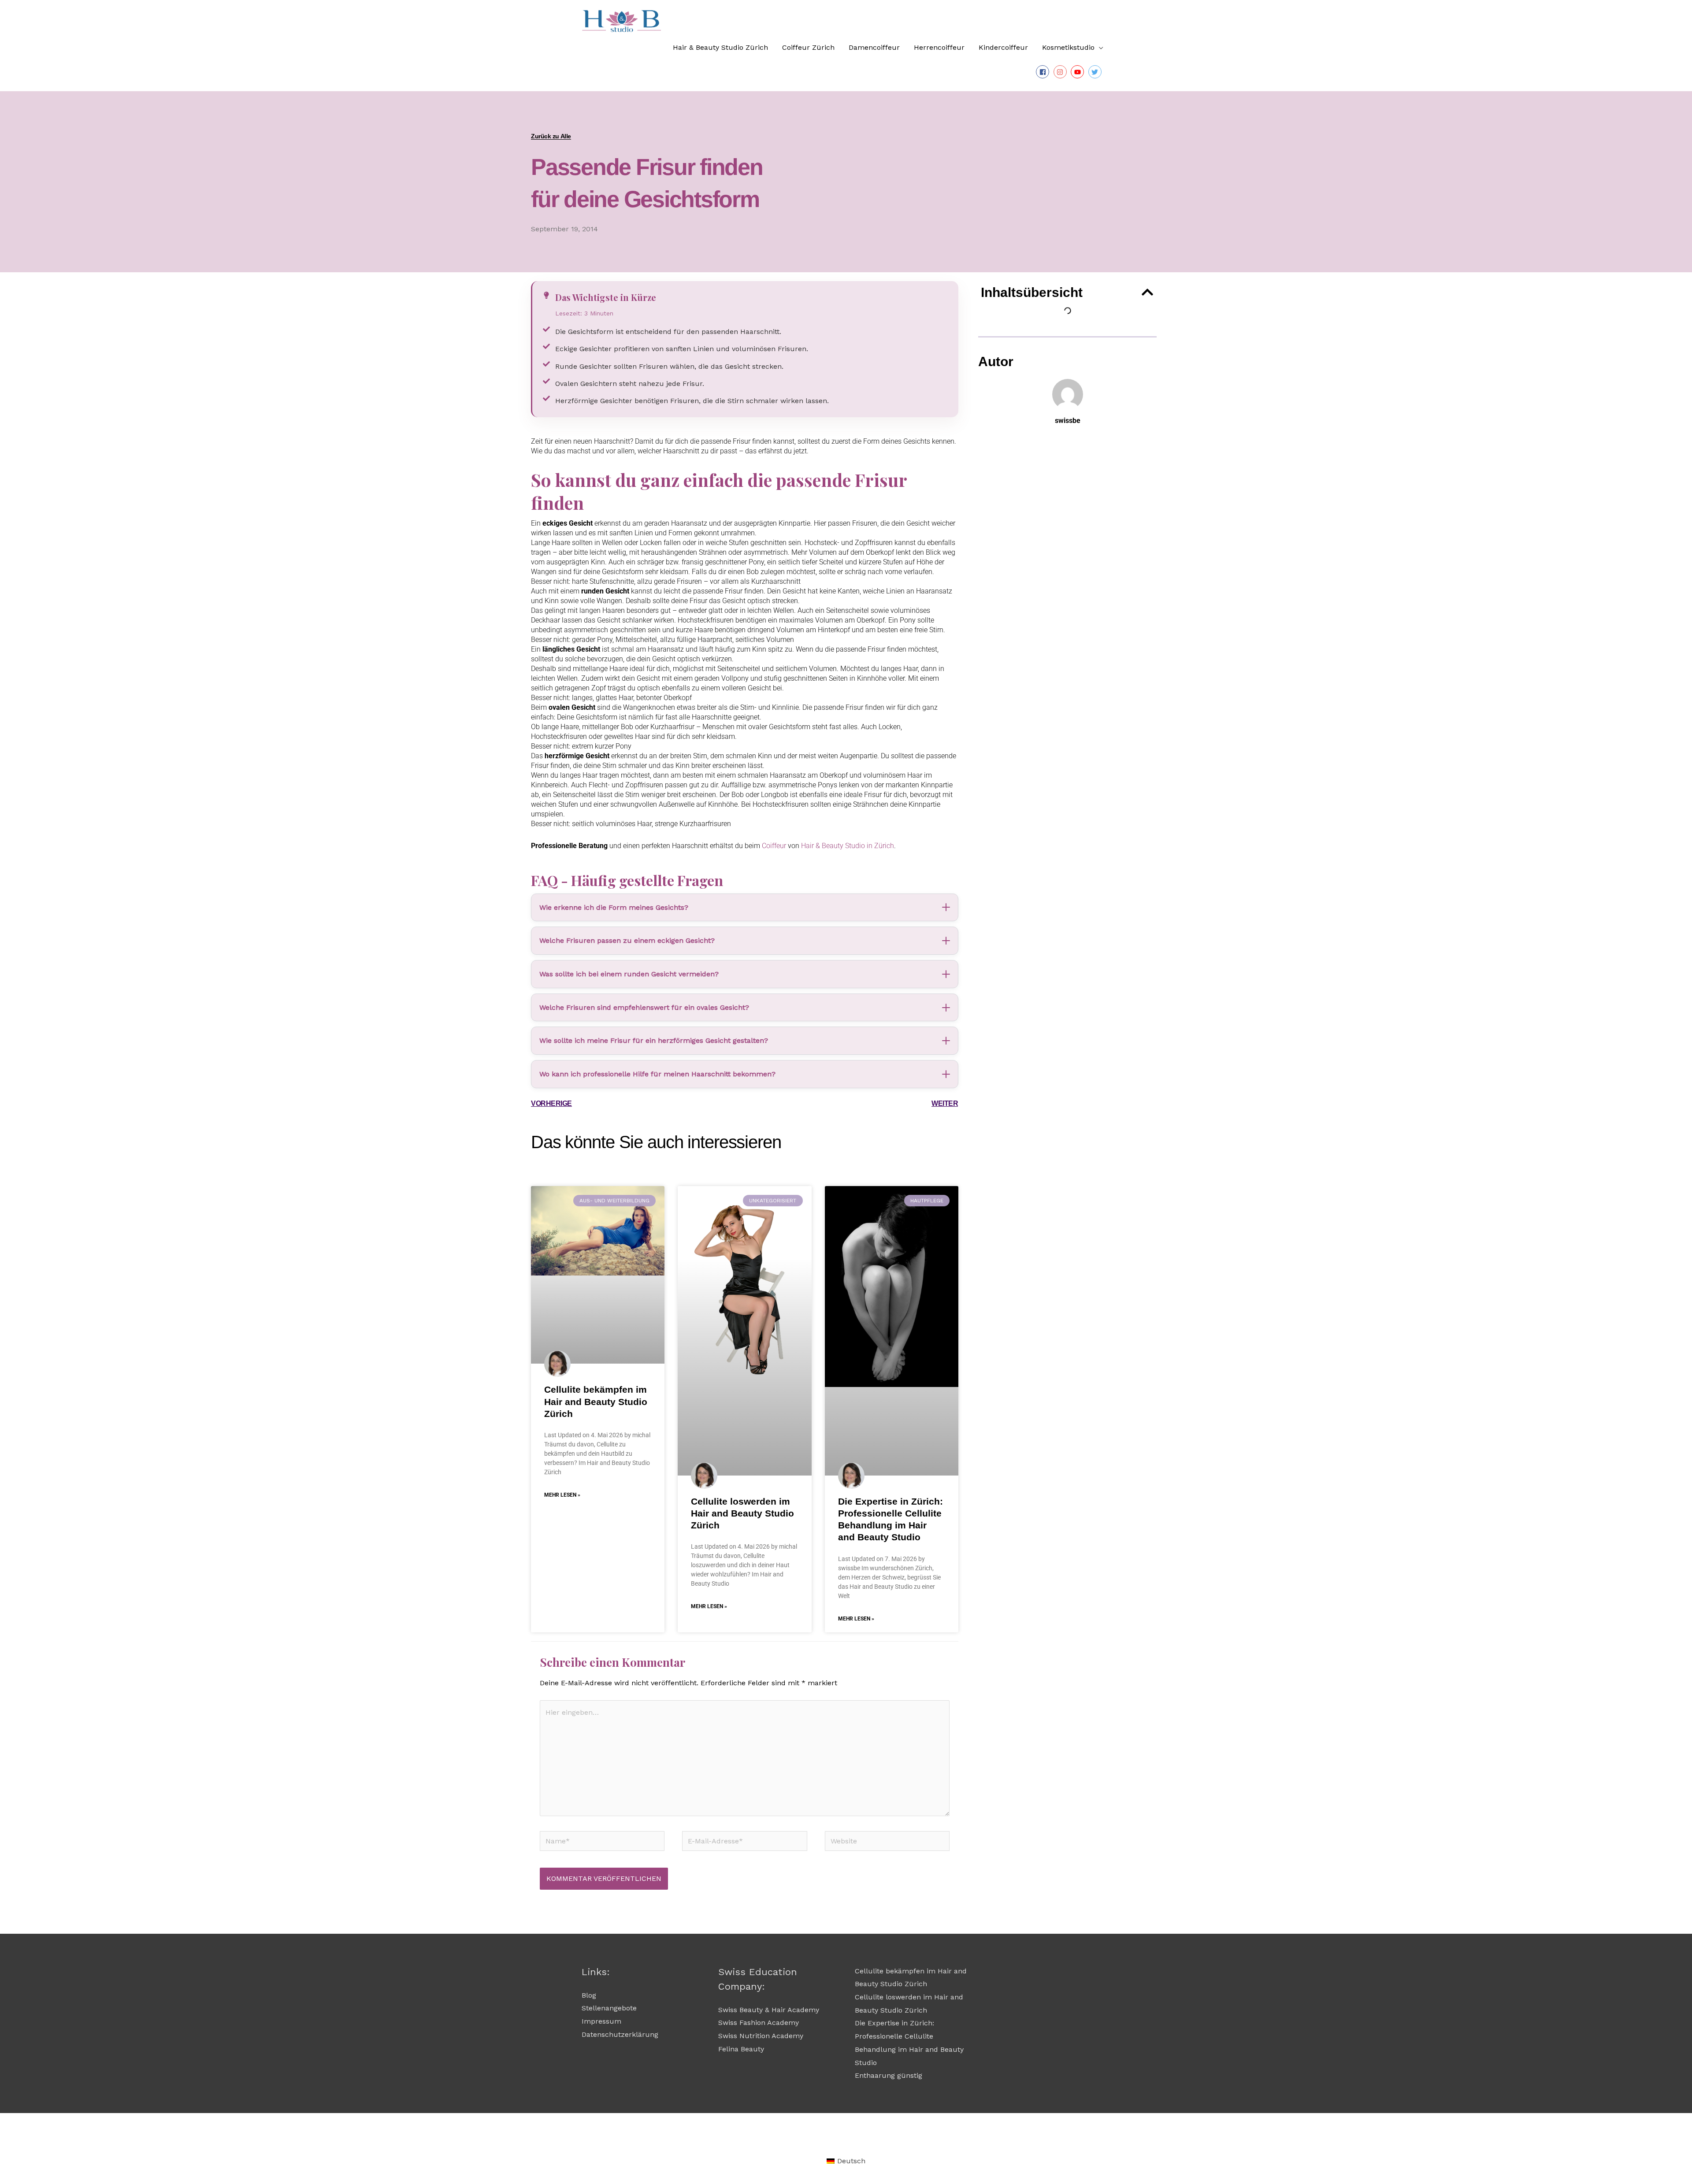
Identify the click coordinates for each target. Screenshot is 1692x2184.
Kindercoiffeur (1003, 47)
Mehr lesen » (562, 1495)
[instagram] (1061, 72)
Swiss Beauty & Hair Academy (769, 2010)
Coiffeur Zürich (808, 47)
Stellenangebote (609, 2008)
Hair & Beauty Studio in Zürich (848, 846)
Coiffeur (775, 846)
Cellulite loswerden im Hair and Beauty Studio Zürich (742, 1513)
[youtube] (1078, 72)
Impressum (601, 2021)
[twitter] (1096, 72)
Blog (589, 1995)
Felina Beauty (741, 2049)
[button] (1147, 292)
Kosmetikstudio (1068, 47)
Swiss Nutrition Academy (761, 2036)
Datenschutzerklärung (620, 2034)
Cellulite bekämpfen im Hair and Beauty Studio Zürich (596, 1402)
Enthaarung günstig (889, 2075)
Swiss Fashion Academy (759, 2023)
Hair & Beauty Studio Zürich (720, 47)
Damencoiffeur (874, 47)
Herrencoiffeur (939, 47)
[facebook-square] (1044, 72)
